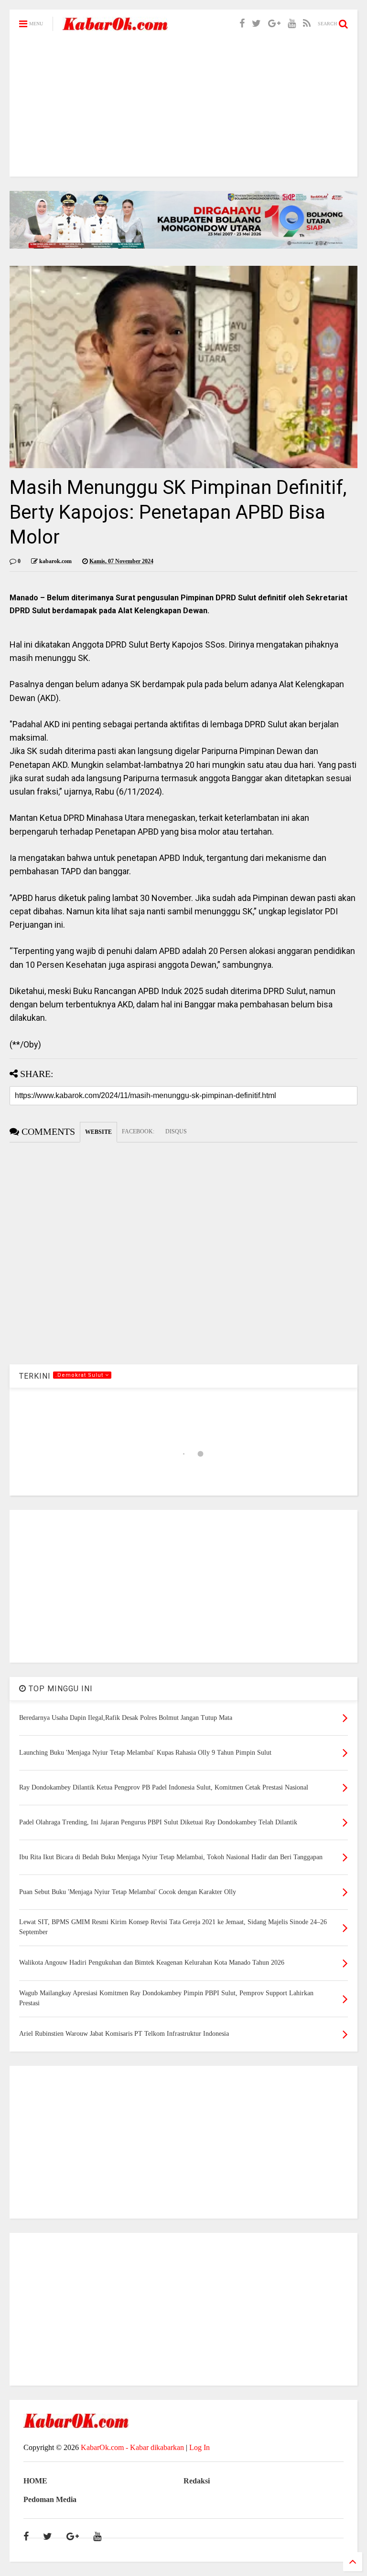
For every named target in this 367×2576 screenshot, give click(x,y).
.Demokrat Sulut (80, 1375)
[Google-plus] (274, 24)
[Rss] (307, 24)
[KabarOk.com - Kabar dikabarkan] (115, 27)
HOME (35, 2481)
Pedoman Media (50, 2499)
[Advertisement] (183, 110)
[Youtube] (292, 24)
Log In (200, 2447)
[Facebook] (242, 24)
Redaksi (197, 2481)
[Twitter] (256, 24)
